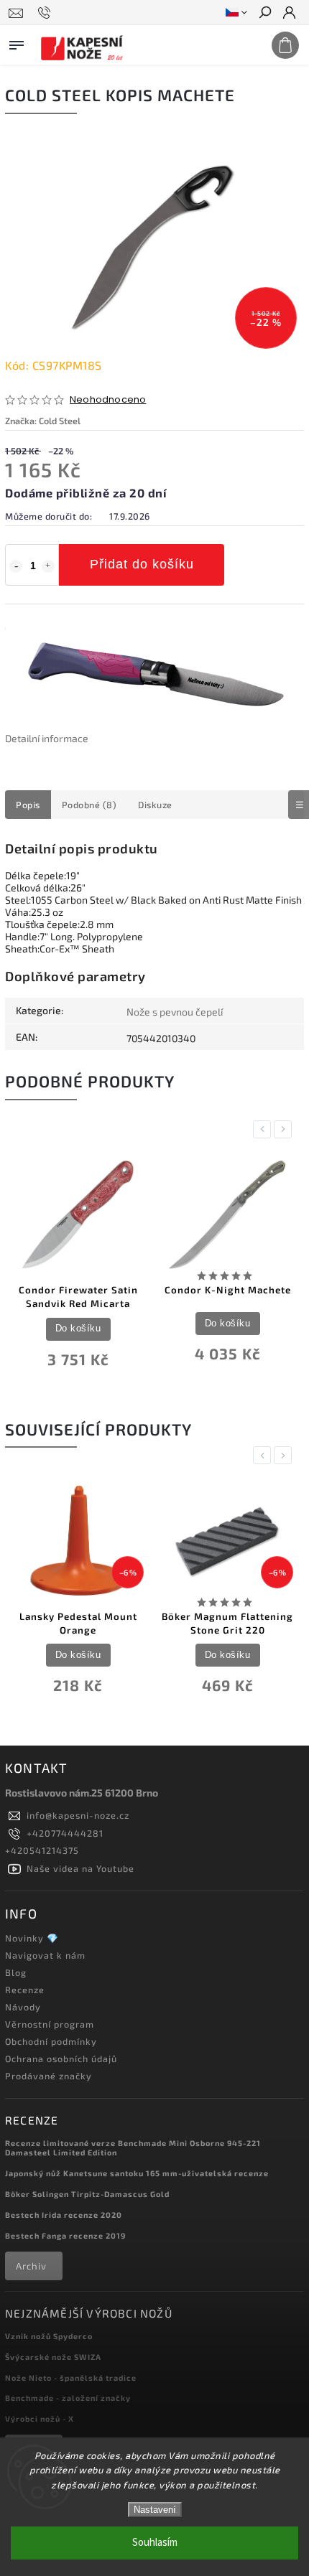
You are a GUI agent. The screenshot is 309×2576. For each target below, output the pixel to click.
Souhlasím (155, 2543)
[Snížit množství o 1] (16, 566)
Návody (23, 2007)
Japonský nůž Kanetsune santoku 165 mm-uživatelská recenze (137, 2173)
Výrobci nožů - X (40, 2418)
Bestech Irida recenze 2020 (64, 2215)
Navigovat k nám (45, 1955)
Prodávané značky (49, 2076)
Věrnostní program (50, 2024)
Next (285, 1129)
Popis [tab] (28, 805)
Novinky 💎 (32, 1938)
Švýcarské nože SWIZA (53, 2357)
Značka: (43, 421)
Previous (264, 1129)
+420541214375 (42, 1850)
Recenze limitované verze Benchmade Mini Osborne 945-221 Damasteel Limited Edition (133, 2148)
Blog (16, 1972)
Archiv (31, 2266)
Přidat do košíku (142, 564)
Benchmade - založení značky (68, 2398)
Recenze (25, 1990)
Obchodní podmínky (51, 2041)
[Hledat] (264, 14)
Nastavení (155, 2510)
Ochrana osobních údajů (61, 2059)
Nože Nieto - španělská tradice (71, 2378)
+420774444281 (65, 1833)
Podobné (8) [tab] (89, 805)
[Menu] (17, 42)
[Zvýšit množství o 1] (48, 566)
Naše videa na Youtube (80, 1868)
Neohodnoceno (108, 400)
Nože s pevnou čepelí (175, 1012)
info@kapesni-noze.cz (78, 1815)
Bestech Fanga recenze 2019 (65, 2235)
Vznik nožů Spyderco (49, 2336)
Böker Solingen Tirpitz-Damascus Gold (87, 2194)
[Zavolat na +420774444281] (46, 13)
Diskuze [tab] (155, 805)
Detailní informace (47, 738)
